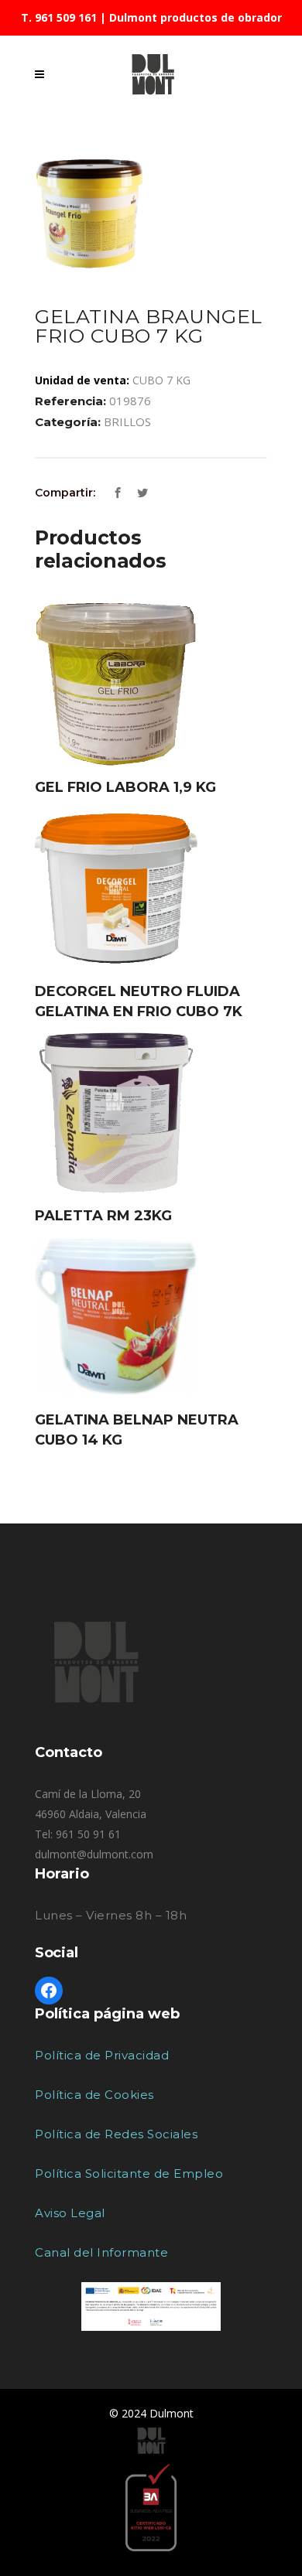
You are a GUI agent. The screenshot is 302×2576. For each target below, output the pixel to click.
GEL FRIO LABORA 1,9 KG (125, 787)
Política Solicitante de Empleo (129, 2173)
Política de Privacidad (102, 2055)
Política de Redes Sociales (116, 2134)
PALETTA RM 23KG (103, 1216)
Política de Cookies (94, 2095)
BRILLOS (127, 421)
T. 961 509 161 (59, 17)
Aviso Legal (70, 2213)
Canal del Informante (101, 2252)
